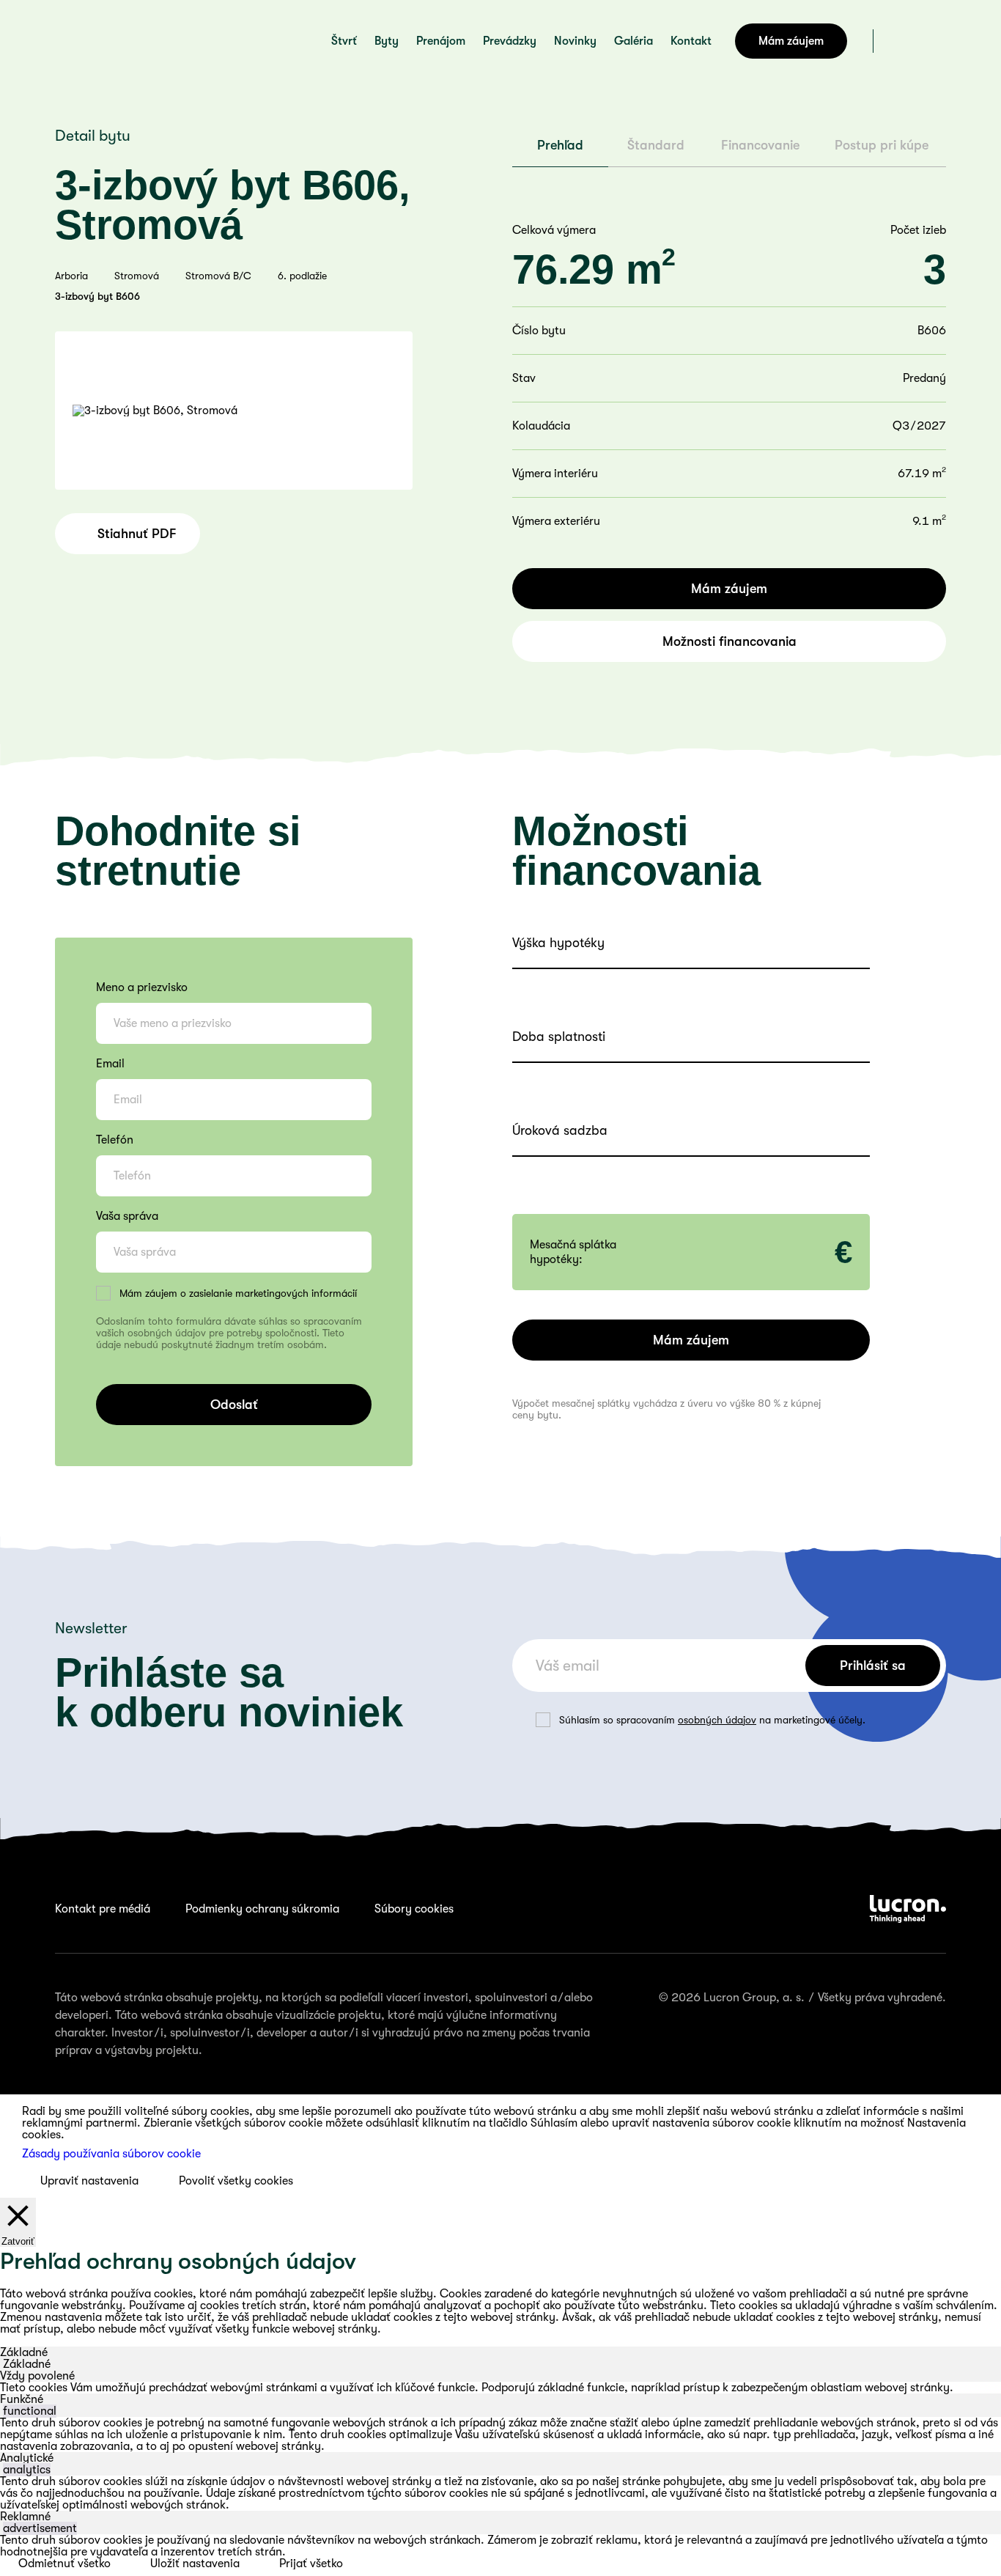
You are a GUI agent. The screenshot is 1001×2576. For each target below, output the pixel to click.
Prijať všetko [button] (311, 2564)
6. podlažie (302, 276)
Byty (387, 41)
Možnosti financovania (729, 641)
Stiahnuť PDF (137, 534)
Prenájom (441, 41)
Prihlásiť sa (873, 1666)
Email (110, 1064)
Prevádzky (510, 41)
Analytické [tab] (27, 2458)
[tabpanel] (500, 2388)
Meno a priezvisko (142, 987)
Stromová (137, 276)
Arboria (71, 276)
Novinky (575, 41)
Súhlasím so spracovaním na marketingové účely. (712, 1720)
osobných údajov (717, 1720)
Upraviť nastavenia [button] (89, 2181)
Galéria (634, 41)
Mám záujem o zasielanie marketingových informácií (238, 1293)
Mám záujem (791, 41)
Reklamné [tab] (25, 2517)
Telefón (115, 1140)
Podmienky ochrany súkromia (262, 1909)
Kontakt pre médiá (103, 1909)
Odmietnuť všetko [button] (64, 2564)
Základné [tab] (24, 2352)
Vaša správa (127, 1216)
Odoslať (234, 1405)
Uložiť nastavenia (195, 2564)
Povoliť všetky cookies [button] (236, 2181)
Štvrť (344, 41)
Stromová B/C (218, 276)
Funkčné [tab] (22, 2399)
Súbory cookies (414, 1909)
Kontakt (691, 41)
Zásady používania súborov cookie (111, 2154)
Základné (27, 2364)
